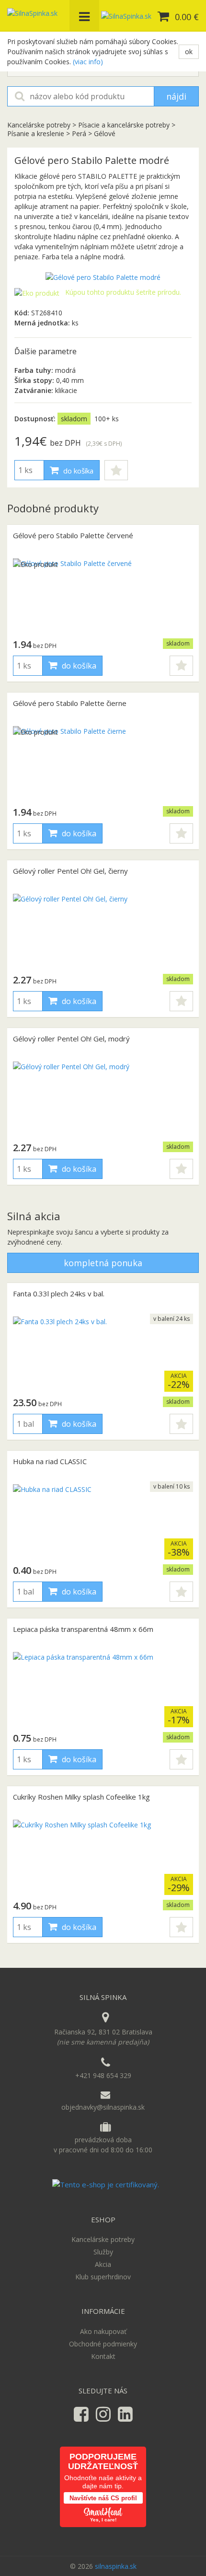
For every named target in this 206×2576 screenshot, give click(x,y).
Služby (103, 2252)
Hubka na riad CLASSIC (50, 1461)
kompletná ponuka (103, 1263)
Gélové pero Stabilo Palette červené (73, 535)
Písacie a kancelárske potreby (124, 125)
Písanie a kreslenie (36, 133)
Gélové (105, 133)
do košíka (77, 471)
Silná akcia (34, 1216)
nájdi (176, 96)
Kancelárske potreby (40, 125)
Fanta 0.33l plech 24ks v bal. (59, 1294)
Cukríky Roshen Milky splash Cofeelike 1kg (81, 1797)
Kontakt (103, 2356)
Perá (79, 133)
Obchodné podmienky (103, 2344)
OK (189, 52)
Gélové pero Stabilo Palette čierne (70, 703)
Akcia (103, 2264)
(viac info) (88, 62)
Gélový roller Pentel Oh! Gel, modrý (71, 1039)
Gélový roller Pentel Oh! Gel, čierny (70, 871)
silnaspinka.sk (116, 2566)
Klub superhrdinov (103, 2277)
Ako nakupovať (103, 2331)
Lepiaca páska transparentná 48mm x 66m (83, 1629)
